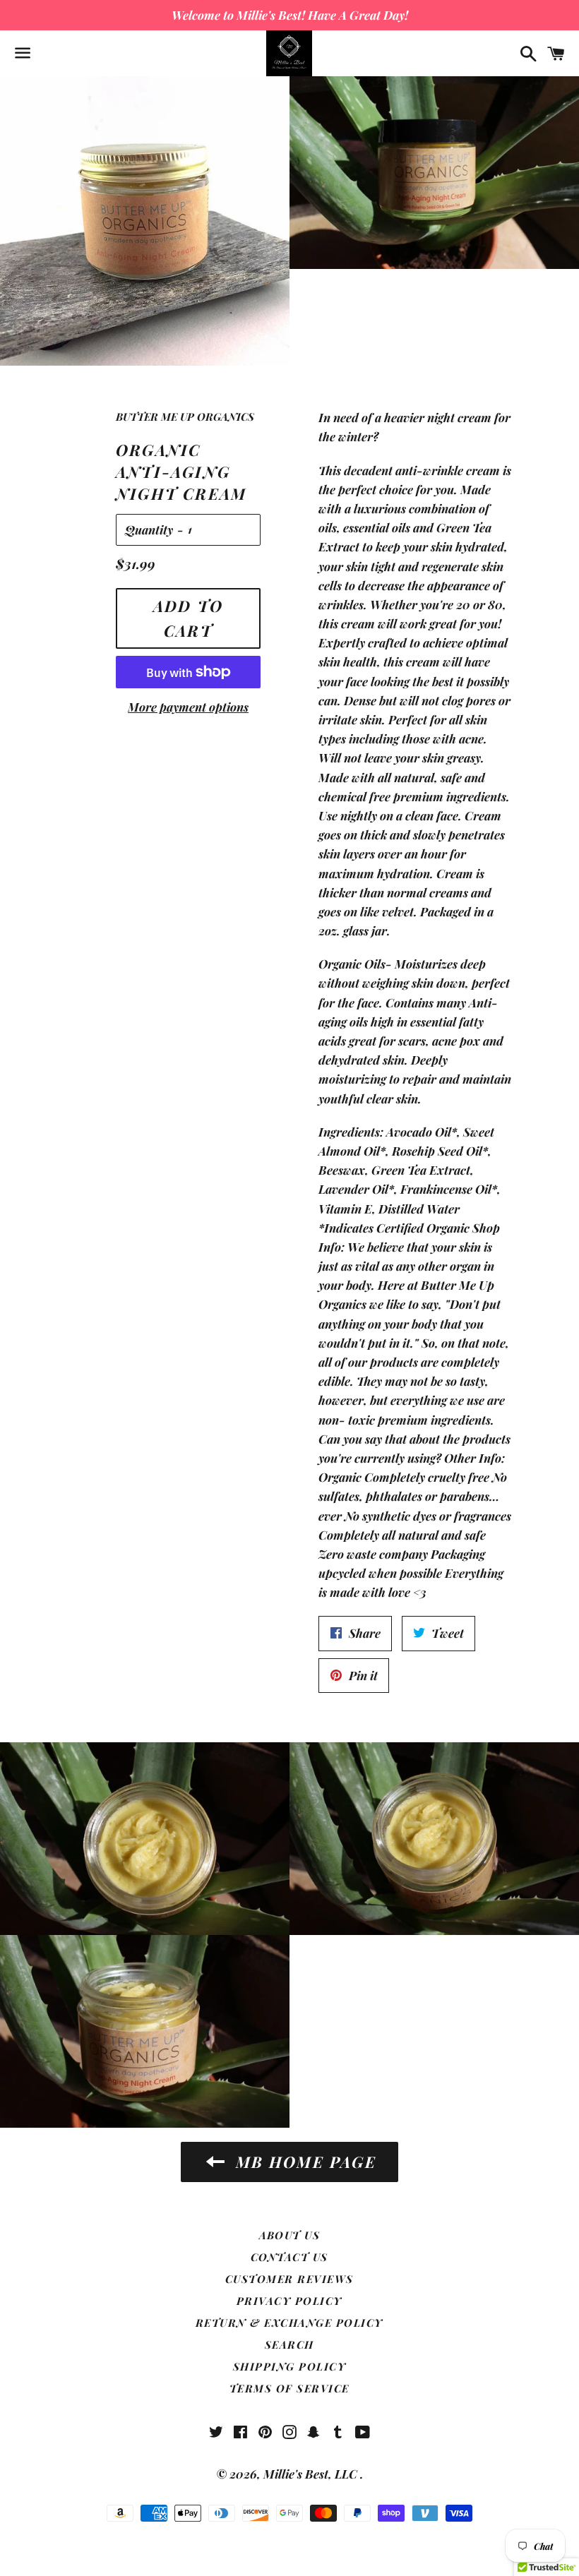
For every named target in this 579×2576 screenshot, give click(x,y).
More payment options (188, 707)
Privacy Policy (289, 2301)
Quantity (149, 529)
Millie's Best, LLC (312, 2474)
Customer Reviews (289, 2279)
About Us (290, 2235)
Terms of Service (289, 2388)
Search (289, 2344)
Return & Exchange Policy (289, 2323)
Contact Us (289, 2257)
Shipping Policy (290, 2366)
